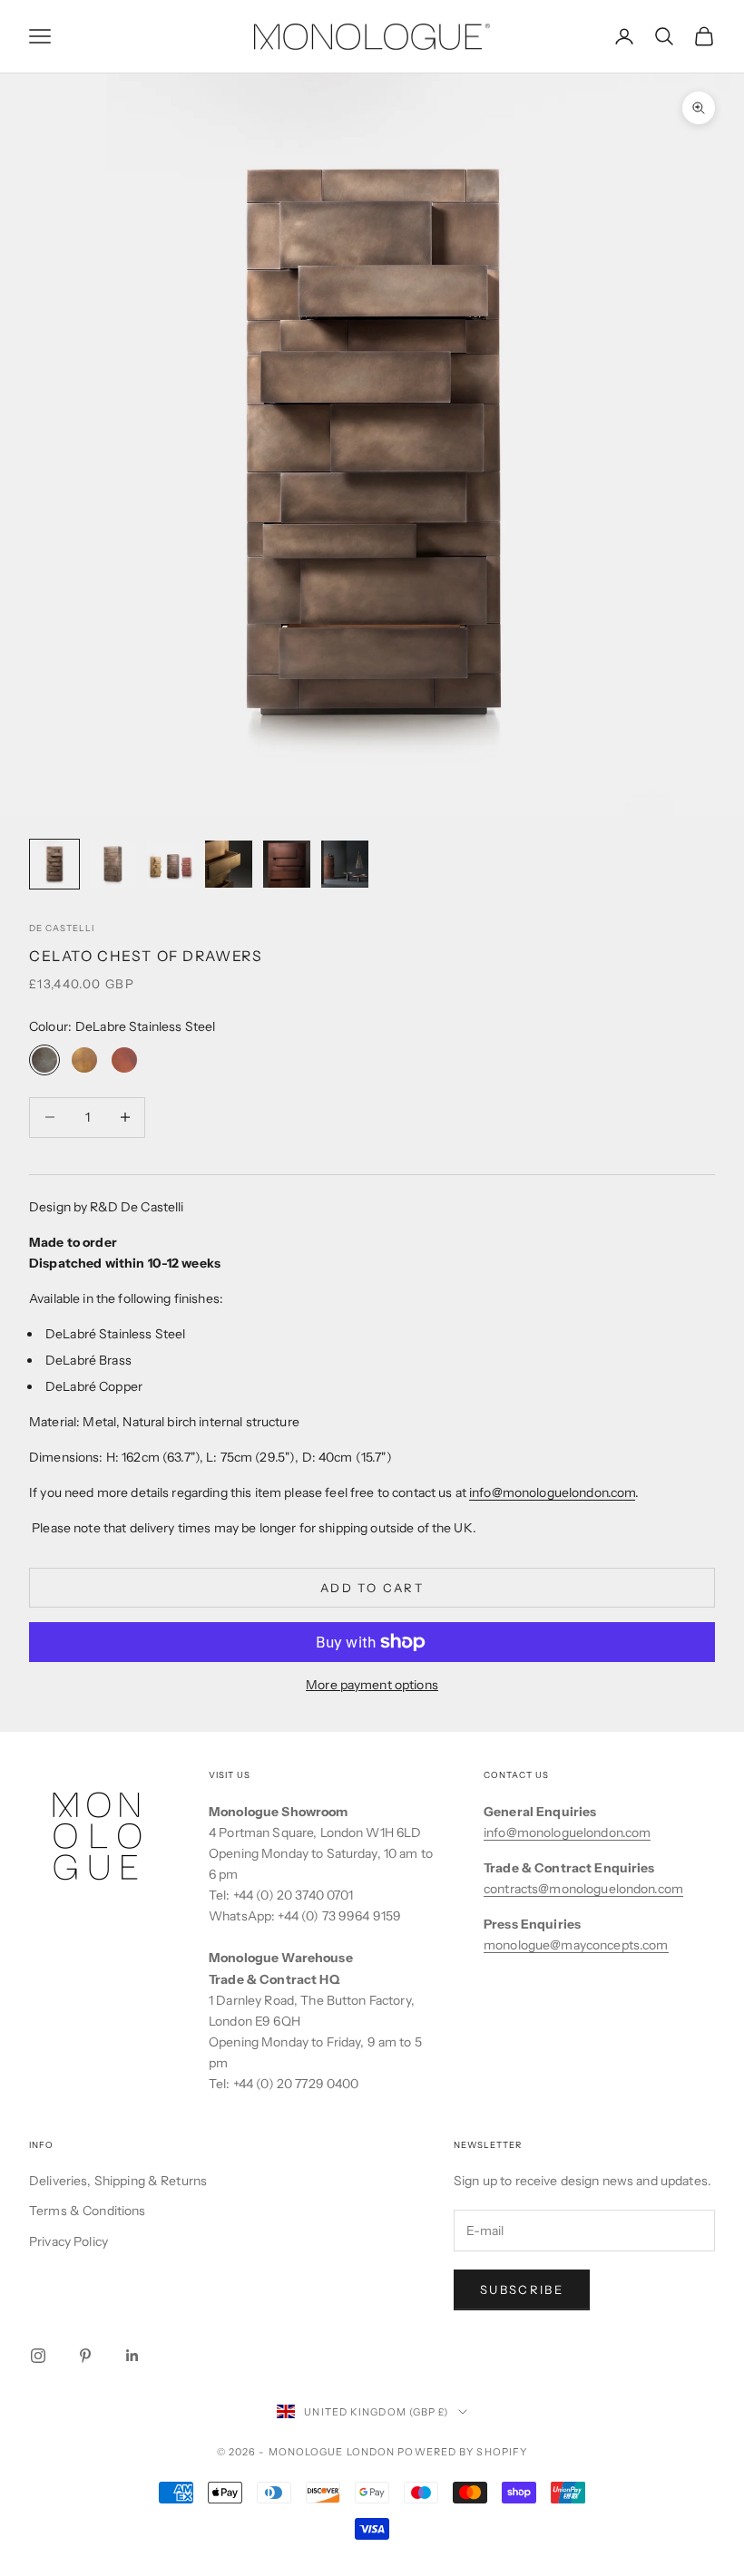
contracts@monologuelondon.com (583, 1889)
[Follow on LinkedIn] (132, 2356)
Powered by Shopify (462, 2452)
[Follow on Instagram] (38, 2356)
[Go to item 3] (171, 864)
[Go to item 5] (287, 864)
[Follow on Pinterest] (85, 2356)
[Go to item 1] (54, 864)
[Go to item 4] (229, 864)
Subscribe (522, 2289)
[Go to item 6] (345, 864)
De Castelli (62, 928)
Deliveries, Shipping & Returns (118, 2181)
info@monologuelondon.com (552, 1492)
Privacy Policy (69, 2241)
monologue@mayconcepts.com (576, 1945)
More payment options (372, 1685)
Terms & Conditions (88, 2211)
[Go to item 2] (113, 864)
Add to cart (372, 1588)
